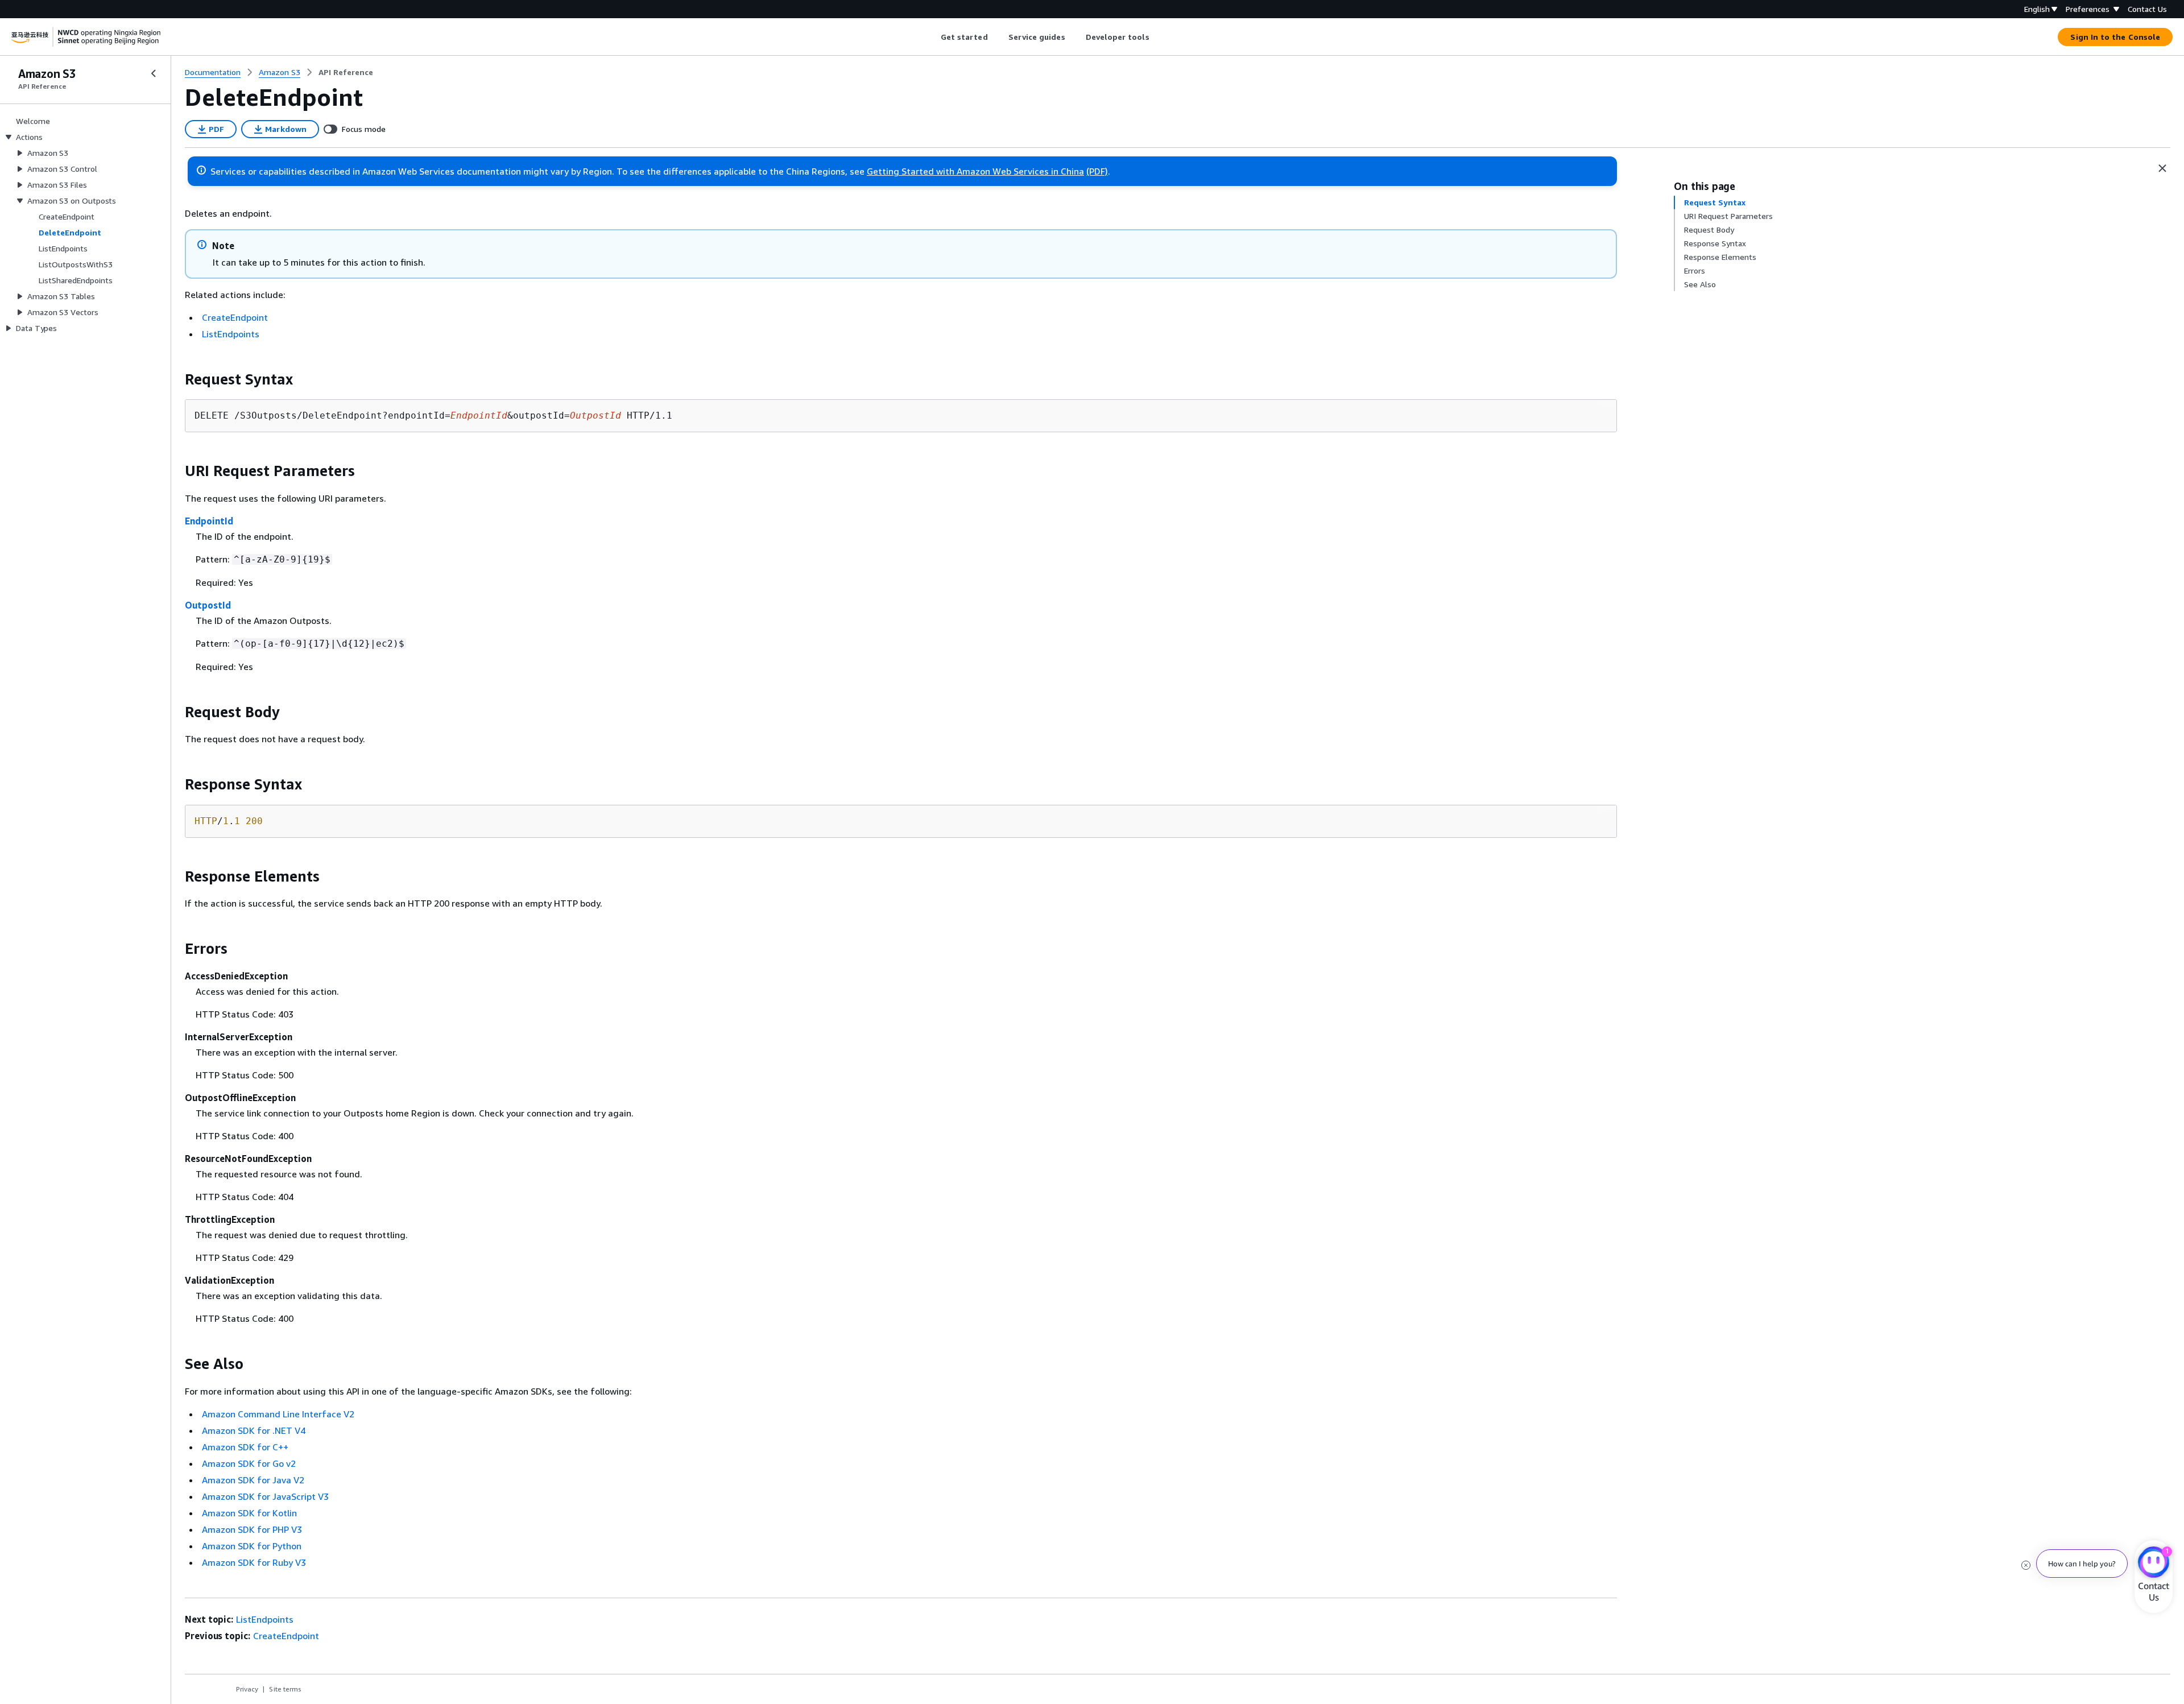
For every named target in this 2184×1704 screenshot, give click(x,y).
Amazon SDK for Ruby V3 (254, 1562)
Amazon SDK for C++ (245, 1447)
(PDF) (1097, 171)
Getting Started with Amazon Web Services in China (975, 171)
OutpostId (208, 605)
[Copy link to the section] (176, 379)
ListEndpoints (231, 334)
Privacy (247, 1689)
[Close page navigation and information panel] (2162, 168)
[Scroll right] (1158, 37)
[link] (346, 72)
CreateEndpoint (235, 317)
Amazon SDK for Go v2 (249, 1463)
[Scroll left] (932, 37)
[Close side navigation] (154, 73)
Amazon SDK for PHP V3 (252, 1529)
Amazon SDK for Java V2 (253, 1480)
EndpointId (209, 521)
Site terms (285, 1689)
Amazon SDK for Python (252, 1546)
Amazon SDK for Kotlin (249, 1513)
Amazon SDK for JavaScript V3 (265, 1496)
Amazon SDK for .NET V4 (254, 1430)
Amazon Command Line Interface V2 (278, 1414)
